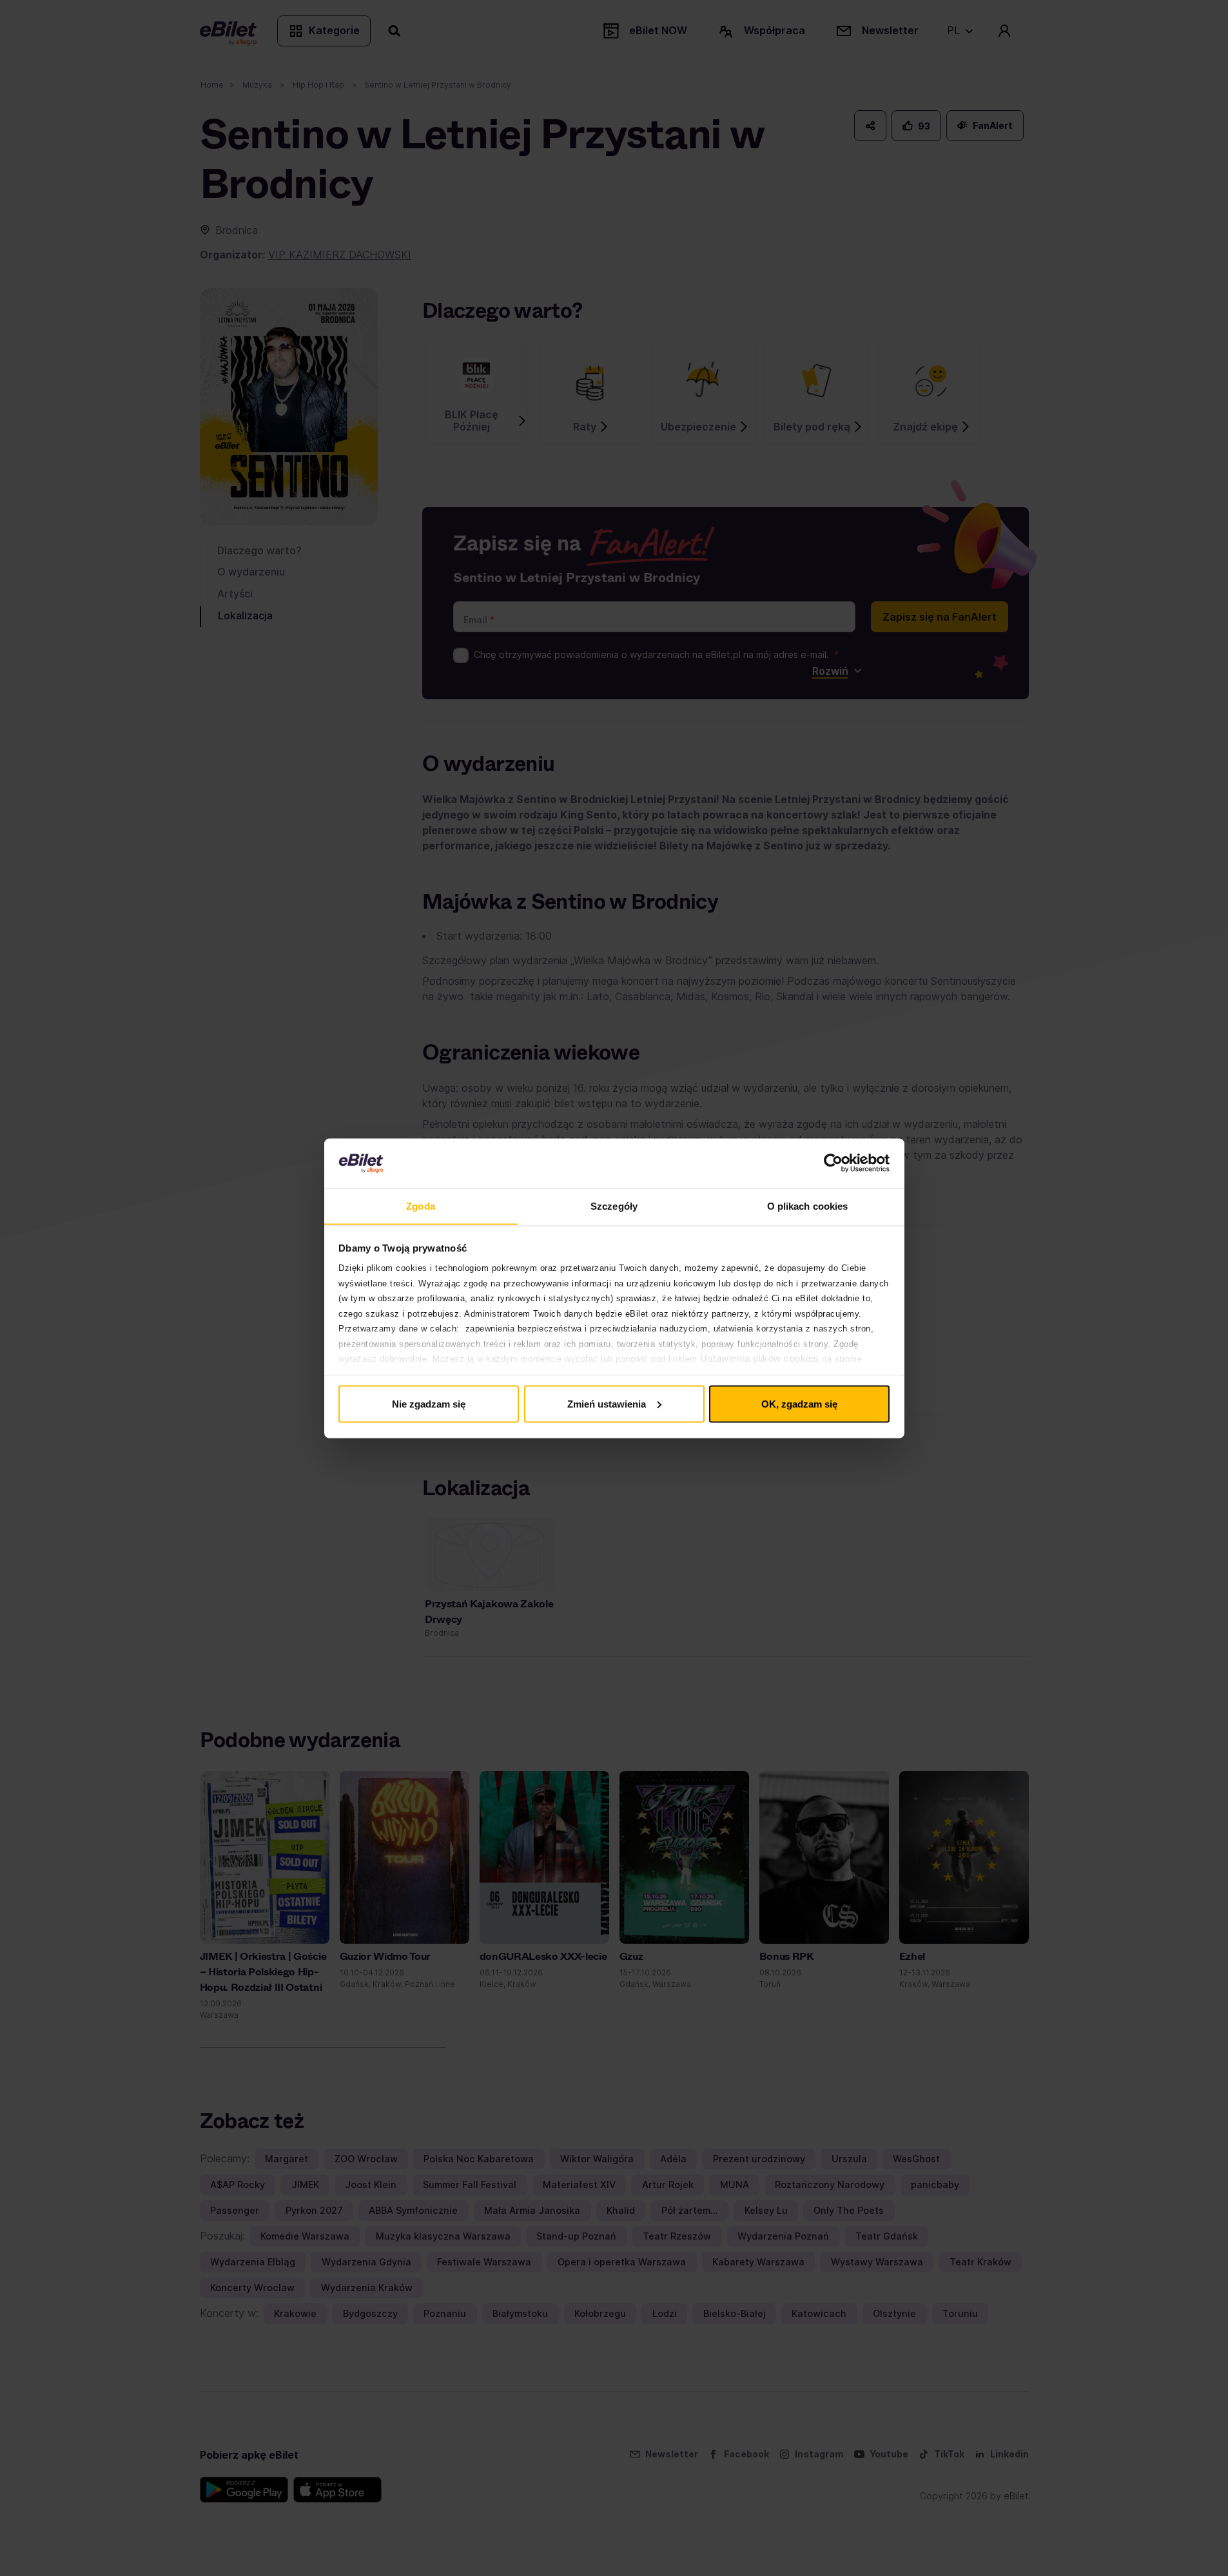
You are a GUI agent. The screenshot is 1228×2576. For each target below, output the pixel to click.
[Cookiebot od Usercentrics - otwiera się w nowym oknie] (833, 1163)
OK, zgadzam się (799, 1403)
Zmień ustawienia (607, 1403)
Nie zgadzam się (429, 1403)
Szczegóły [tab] (614, 1206)
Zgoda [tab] (421, 1206)
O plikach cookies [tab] (808, 1206)
